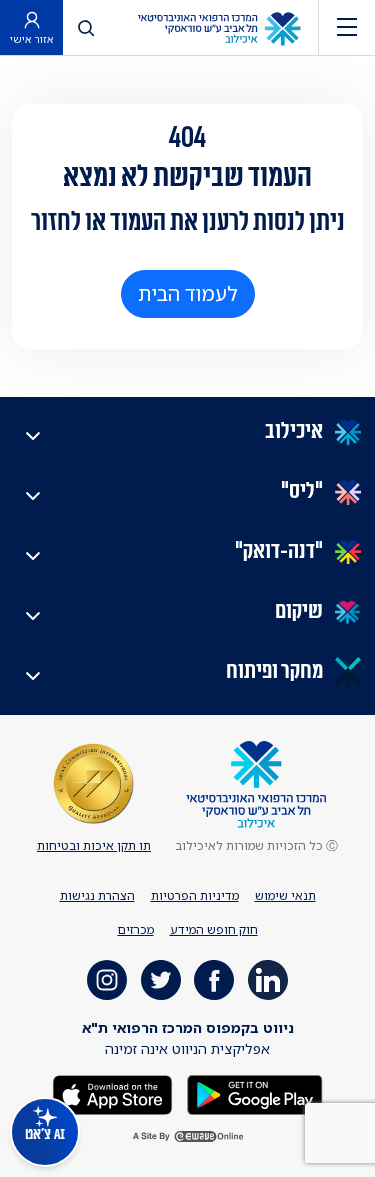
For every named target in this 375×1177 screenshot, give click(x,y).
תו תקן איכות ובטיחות (94, 845)
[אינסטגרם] (107, 980)
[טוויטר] (161, 980)
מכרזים (136, 929)
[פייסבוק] (214, 980)
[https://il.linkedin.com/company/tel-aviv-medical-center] (268, 980)
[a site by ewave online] (188, 1136)
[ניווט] (347, 27)
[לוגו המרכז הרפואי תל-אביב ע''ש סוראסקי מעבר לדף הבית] (219, 27)
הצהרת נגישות (97, 895)
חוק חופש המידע (214, 929)
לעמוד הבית (188, 293)
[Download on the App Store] (112, 1093)
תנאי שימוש (285, 895)
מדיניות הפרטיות (195, 895)
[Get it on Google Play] (253, 1093)
